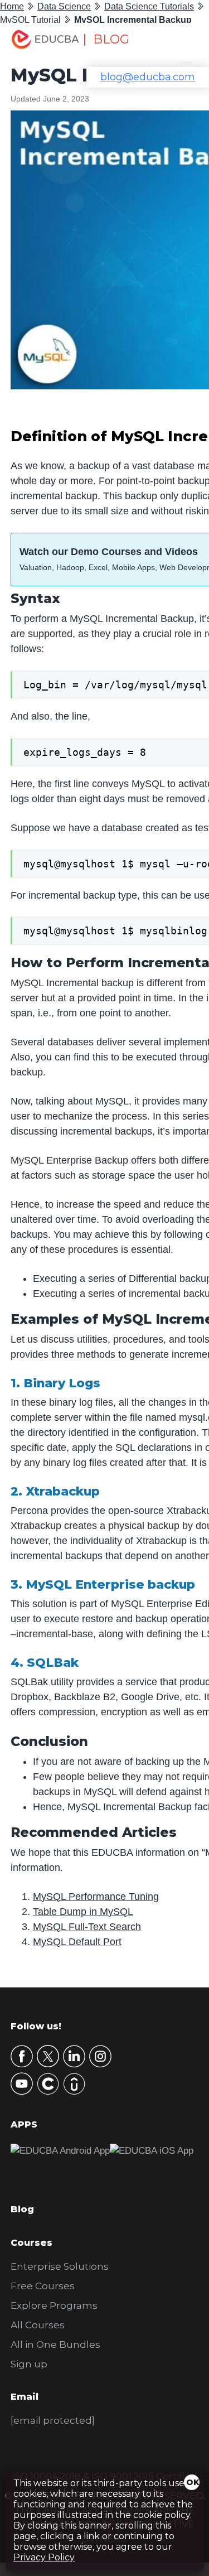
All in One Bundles (55, 2345)
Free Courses (43, 2286)
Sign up (29, 2364)
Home (12, 6)
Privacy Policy (44, 2557)
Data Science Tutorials (149, 6)
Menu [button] (178, 42)
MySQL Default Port (77, 1942)
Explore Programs (54, 2305)
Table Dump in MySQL (83, 1912)
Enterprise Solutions (60, 2266)
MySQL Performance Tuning (96, 1897)
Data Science (64, 6)
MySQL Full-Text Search (87, 1927)
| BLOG (106, 39)
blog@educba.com (148, 77)
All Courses (38, 2325)
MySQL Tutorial (30, 20)
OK (193, 2482)
